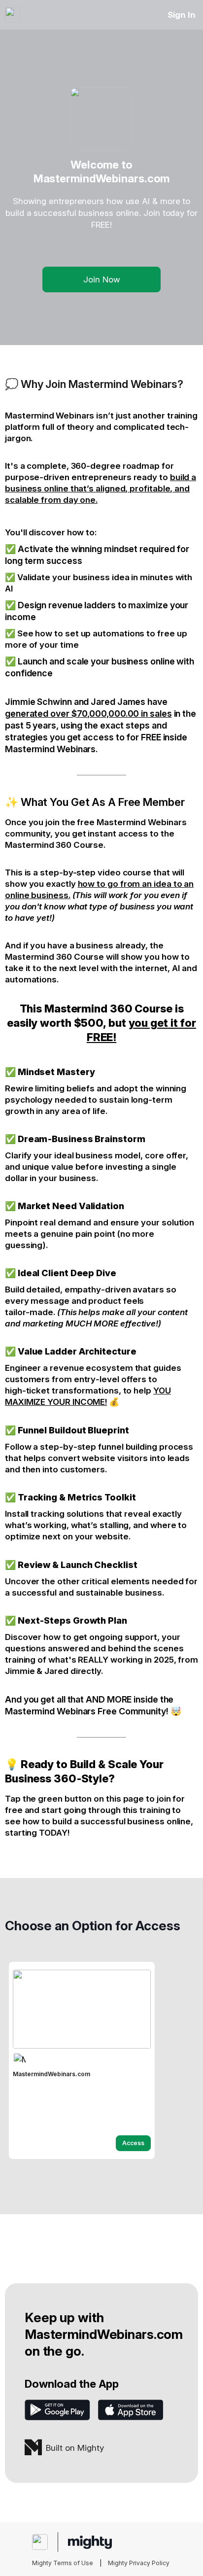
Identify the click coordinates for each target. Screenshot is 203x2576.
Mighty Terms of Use (63, 2563)
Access (133, 2143)
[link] (82, 2060)
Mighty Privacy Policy (139, 2563)
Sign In (182, 15)
